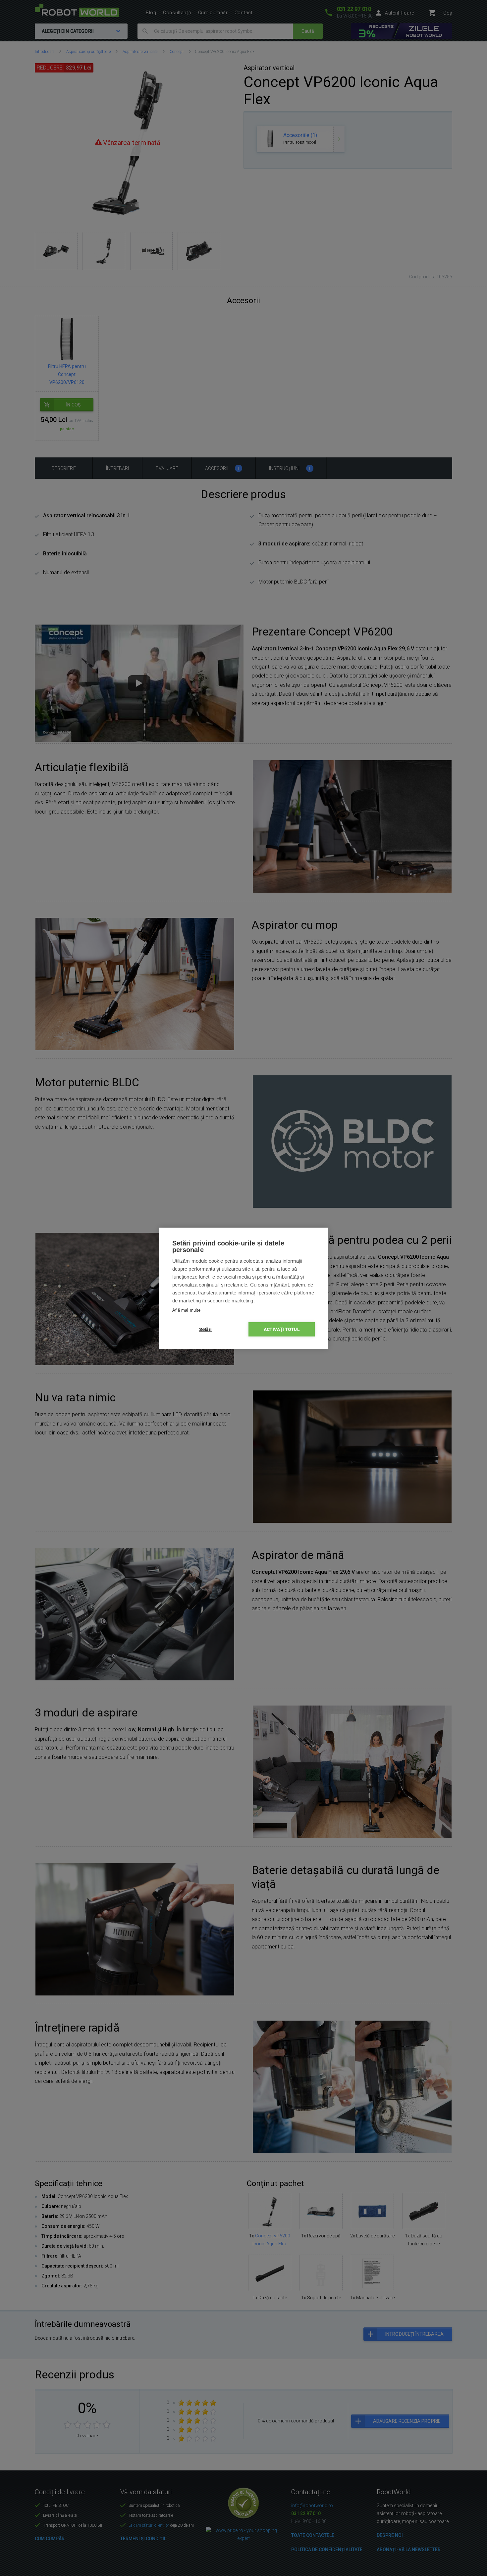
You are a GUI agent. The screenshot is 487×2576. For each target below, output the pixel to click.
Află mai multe (186, 1310)
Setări (205, 1329)
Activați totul (282, 1329)
